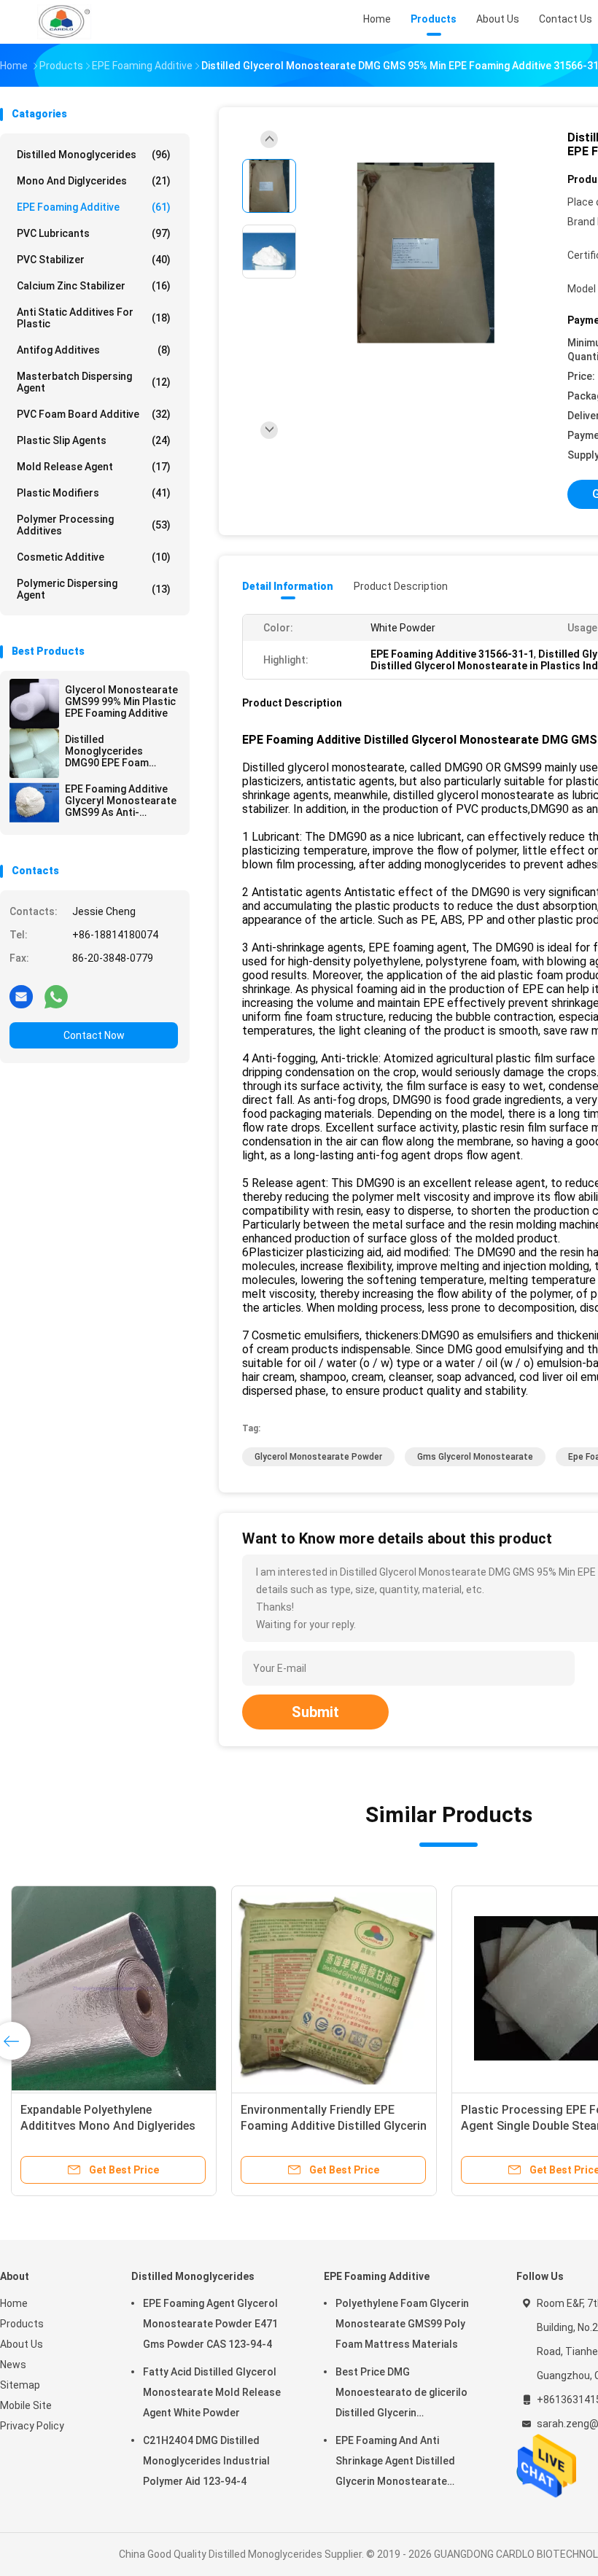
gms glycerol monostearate (475, 1457)
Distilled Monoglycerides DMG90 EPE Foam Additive (107, 751)
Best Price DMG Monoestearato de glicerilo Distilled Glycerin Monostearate (401, 2394)
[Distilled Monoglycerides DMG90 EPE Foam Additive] (34, 753)
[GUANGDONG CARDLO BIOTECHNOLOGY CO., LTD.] (64, 22)
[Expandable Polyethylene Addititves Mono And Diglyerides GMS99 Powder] (362, 1988)
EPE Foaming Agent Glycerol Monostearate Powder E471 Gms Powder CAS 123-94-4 (210, 2324)
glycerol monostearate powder (318, 1457)
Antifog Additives (94, 350)
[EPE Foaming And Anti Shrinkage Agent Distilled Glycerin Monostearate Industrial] (126, 1988)
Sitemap (20, 2385)
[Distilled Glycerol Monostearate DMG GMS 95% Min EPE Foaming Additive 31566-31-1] (426, 253)
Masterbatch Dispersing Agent (94, 382)
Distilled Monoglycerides (94, 155)
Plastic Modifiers (94, 493)
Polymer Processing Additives (94, 525)
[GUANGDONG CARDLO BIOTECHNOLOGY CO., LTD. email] (21, 996)
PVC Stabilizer (94, 260)
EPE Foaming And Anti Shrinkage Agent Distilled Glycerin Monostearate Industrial (121, 2126)
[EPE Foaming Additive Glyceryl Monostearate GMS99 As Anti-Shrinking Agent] (34, 803)
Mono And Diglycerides (94, 181)
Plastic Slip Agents (94, 440)
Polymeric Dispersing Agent (94, 589)
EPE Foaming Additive (94, 207)
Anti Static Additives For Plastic (94, 318)
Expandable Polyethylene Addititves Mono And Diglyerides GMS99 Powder (357, 2126)
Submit (315, 1712)
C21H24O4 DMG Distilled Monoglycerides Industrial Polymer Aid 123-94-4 (206, 2461)
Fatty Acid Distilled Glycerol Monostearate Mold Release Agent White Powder (212, 2392)
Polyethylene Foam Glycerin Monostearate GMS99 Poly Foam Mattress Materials (402, 2324)
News (13, 2365)
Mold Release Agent (94, 467)
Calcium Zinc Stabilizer (94, 286)
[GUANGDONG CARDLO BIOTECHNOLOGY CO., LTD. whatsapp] (56, 996)
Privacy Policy (32, 2426)
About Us (22, 2344)
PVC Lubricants (94, 233)
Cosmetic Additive (94, 557)
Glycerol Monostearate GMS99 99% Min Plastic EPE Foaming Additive (121, 701)
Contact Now (94, 1035)
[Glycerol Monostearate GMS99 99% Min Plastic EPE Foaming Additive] (34, 704)
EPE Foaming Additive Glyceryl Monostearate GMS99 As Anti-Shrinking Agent (121, 801)
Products (22, 2324)
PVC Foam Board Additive (94, 414)
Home (14, 2303)
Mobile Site (26, 2405)
